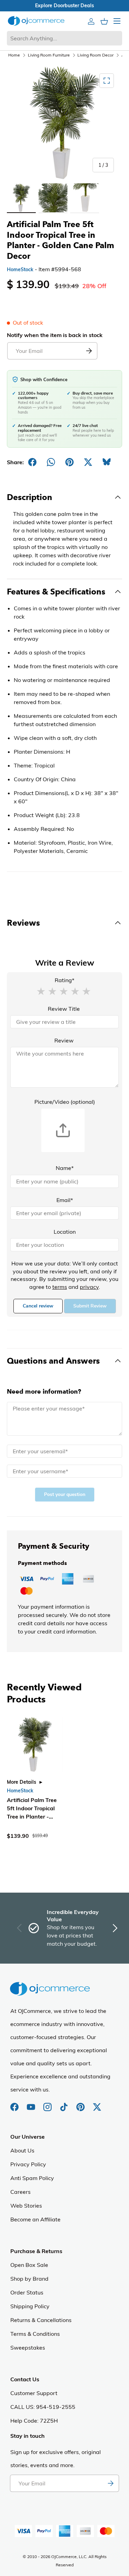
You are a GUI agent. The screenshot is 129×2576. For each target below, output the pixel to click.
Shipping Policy (30, 2306)
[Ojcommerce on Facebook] (15, 2104)
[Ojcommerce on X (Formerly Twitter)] (97, 2104)
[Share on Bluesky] (107, 462)
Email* (65, 1200)
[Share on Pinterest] (69, 462)
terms (60, 1287)
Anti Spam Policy (32, 2178)
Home (14, 55)
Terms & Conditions (35, 2334)
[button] (41, 991)
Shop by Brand (29, 2279)
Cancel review (38, 1306)
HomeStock (20, 269)
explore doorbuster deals (64, 6)
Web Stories (26, 2206)
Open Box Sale (29, 2265)
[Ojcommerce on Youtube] (32, 2104)
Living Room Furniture (49, 55)
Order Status (27, 2292)
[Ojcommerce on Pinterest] (81, 2104)
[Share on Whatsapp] (51, 462)
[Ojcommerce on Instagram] (48, 2104)
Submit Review (90, 1306)
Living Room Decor (95, 55)
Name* (65, 1168)
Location (65, 1232)
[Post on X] (88, 462)
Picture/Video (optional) (65, 1102)
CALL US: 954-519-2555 (43, 2407)
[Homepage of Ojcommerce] (36, 21)
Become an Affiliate (35, 2219)
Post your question (65, 1494)
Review (64, 1040)
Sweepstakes (28, 2348)
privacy (89, 1287)
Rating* (64, 980)
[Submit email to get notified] (89, 351)
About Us (22, 2150)
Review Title (64, 1009)
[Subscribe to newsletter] (110, 2483)
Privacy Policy (28, 2164)
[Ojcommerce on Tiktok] (65, 2104)
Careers (20, 2192)
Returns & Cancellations (41, 2320)
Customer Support (34, 2393)
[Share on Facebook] (32, 462)
